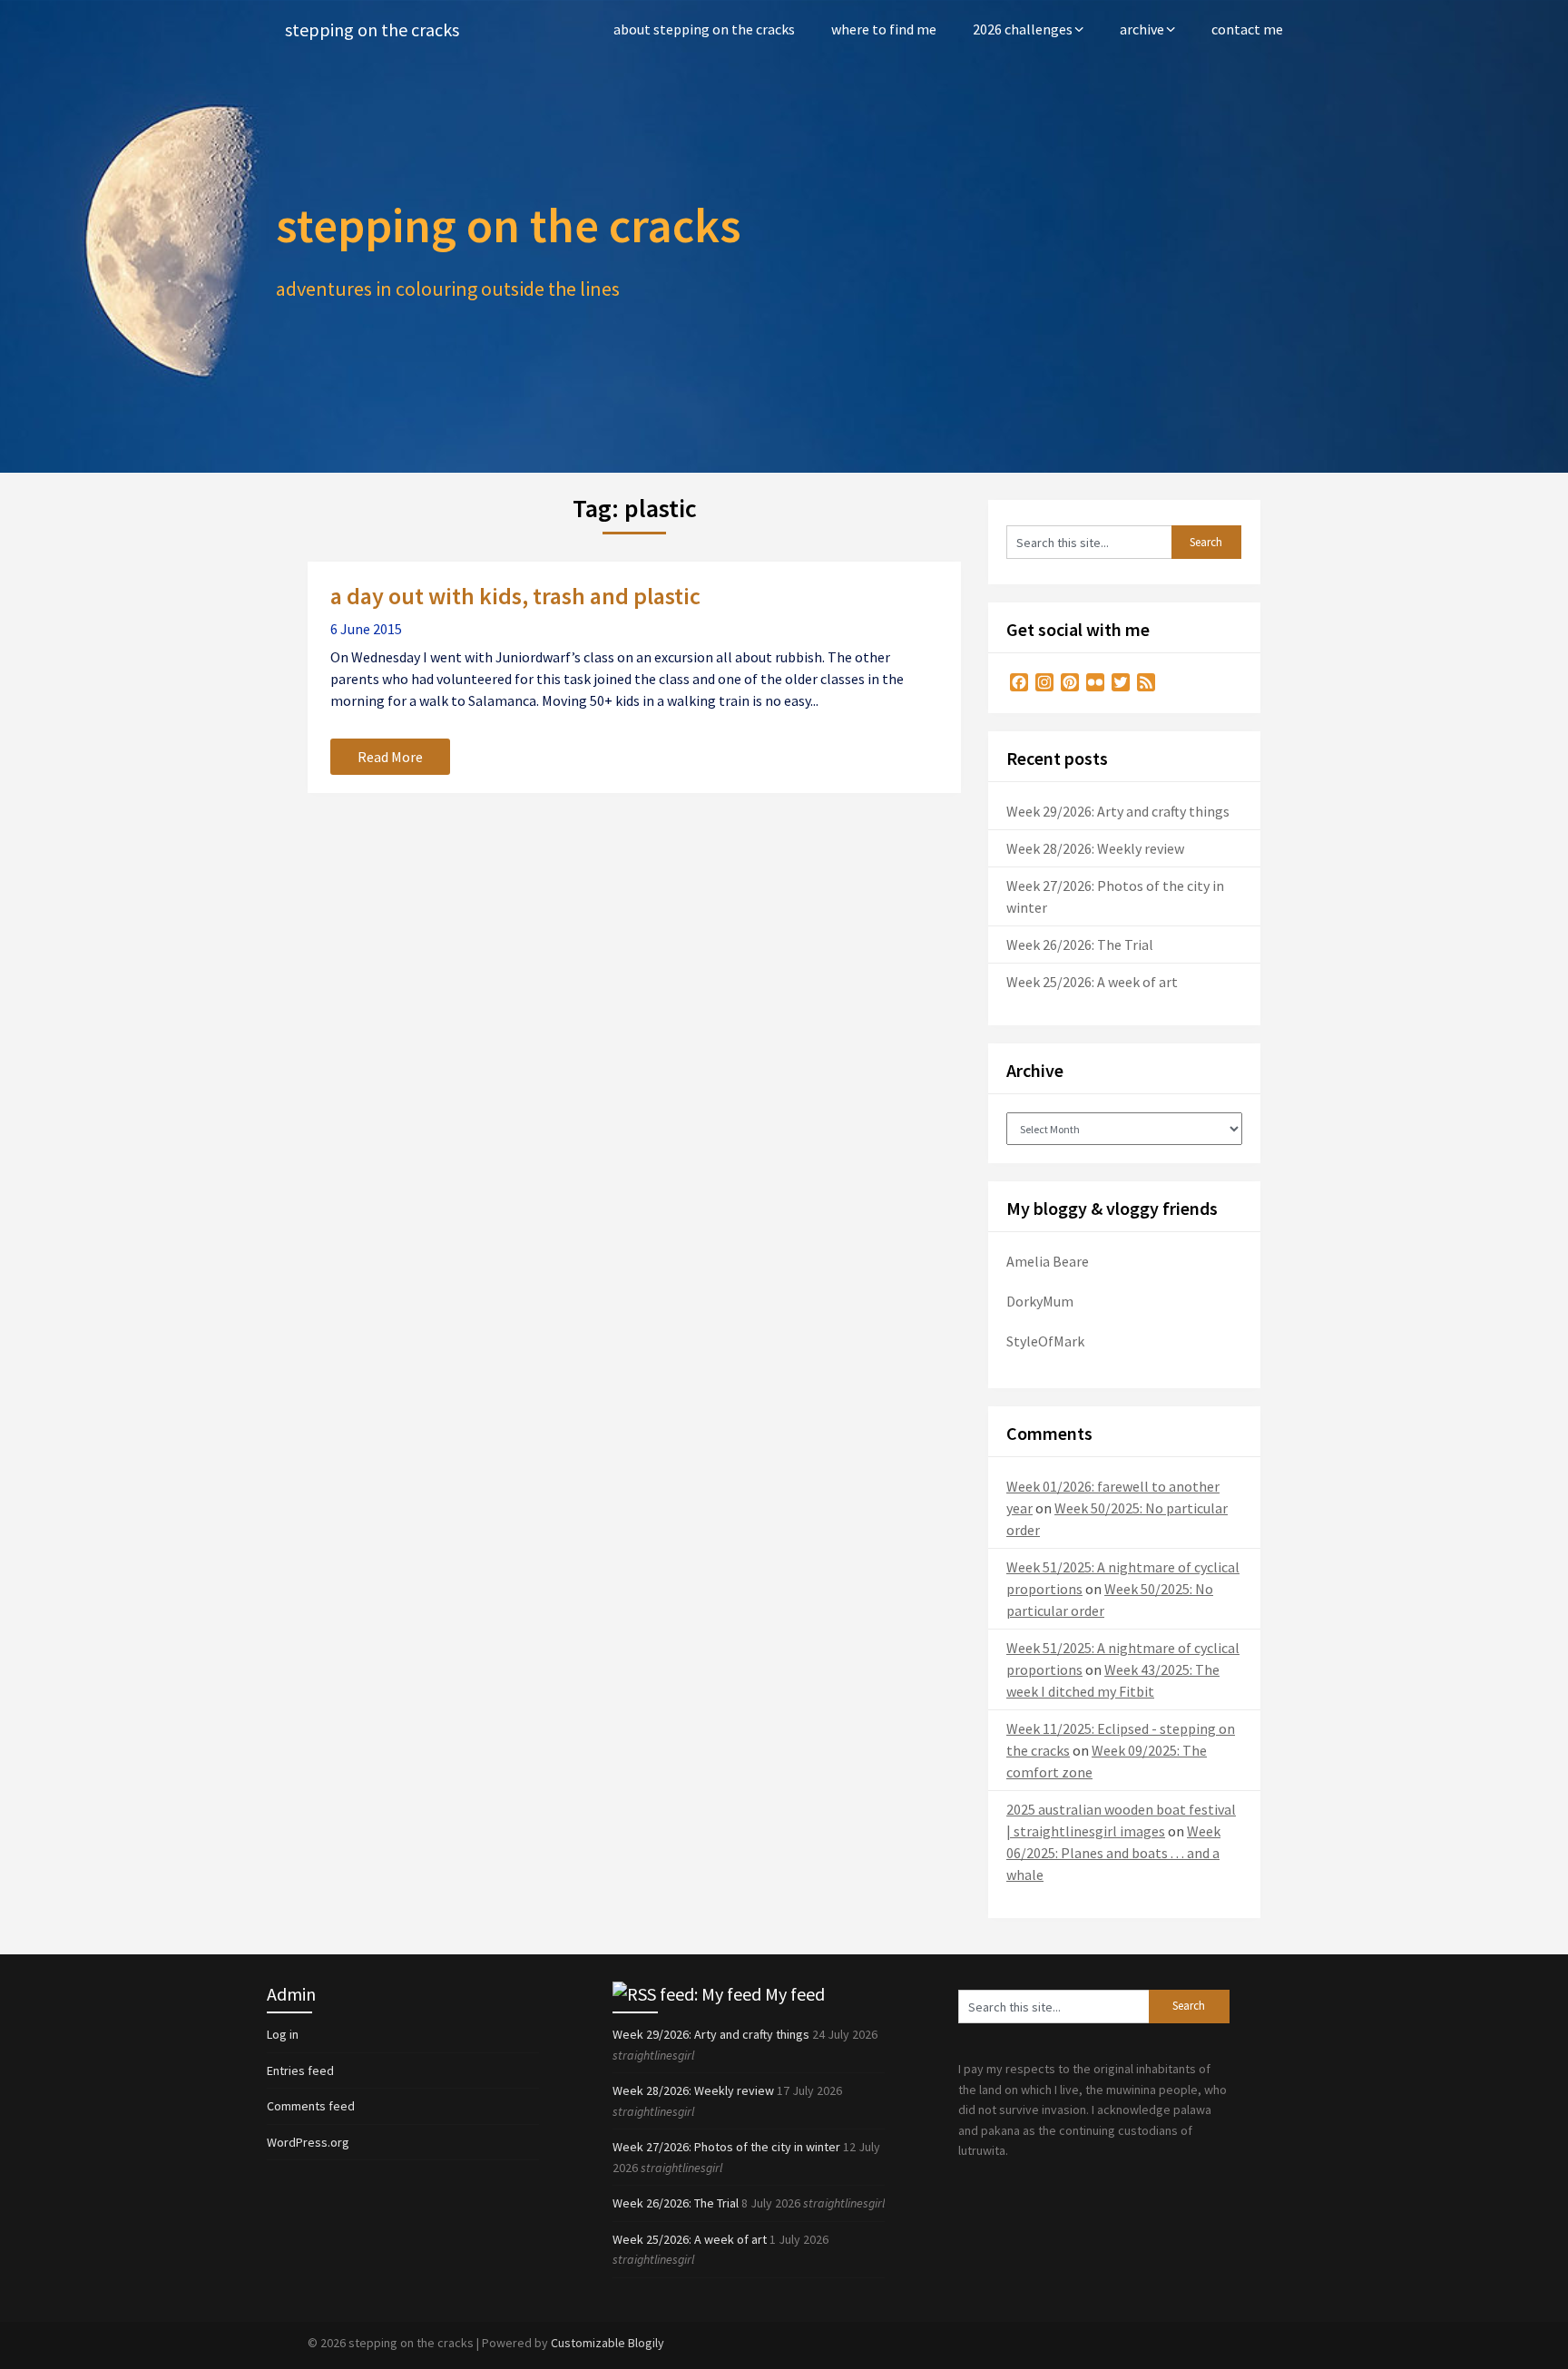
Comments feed (311, 2106)
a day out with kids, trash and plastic (515, 596)
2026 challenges (1023, 29)
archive (1142, 29)
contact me (1247, 29)
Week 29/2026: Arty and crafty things (1118, 811)
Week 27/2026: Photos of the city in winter (726, 2147)
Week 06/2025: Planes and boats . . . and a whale (1113, 1853)
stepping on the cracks (372, 29)
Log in (283, 2034)
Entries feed (300, 2070)
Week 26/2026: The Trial (1080, 945)
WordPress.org (308, 2142)
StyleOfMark (1045, 1341)
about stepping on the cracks (704, 29)
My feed (795, 1994)
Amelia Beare (1048, 1261)
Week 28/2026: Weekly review (1095, 848)
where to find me (884, 29)
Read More (390, 757)
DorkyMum (1040, 1301)
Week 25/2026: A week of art (1092, 982)
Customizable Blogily (608, 2343)
